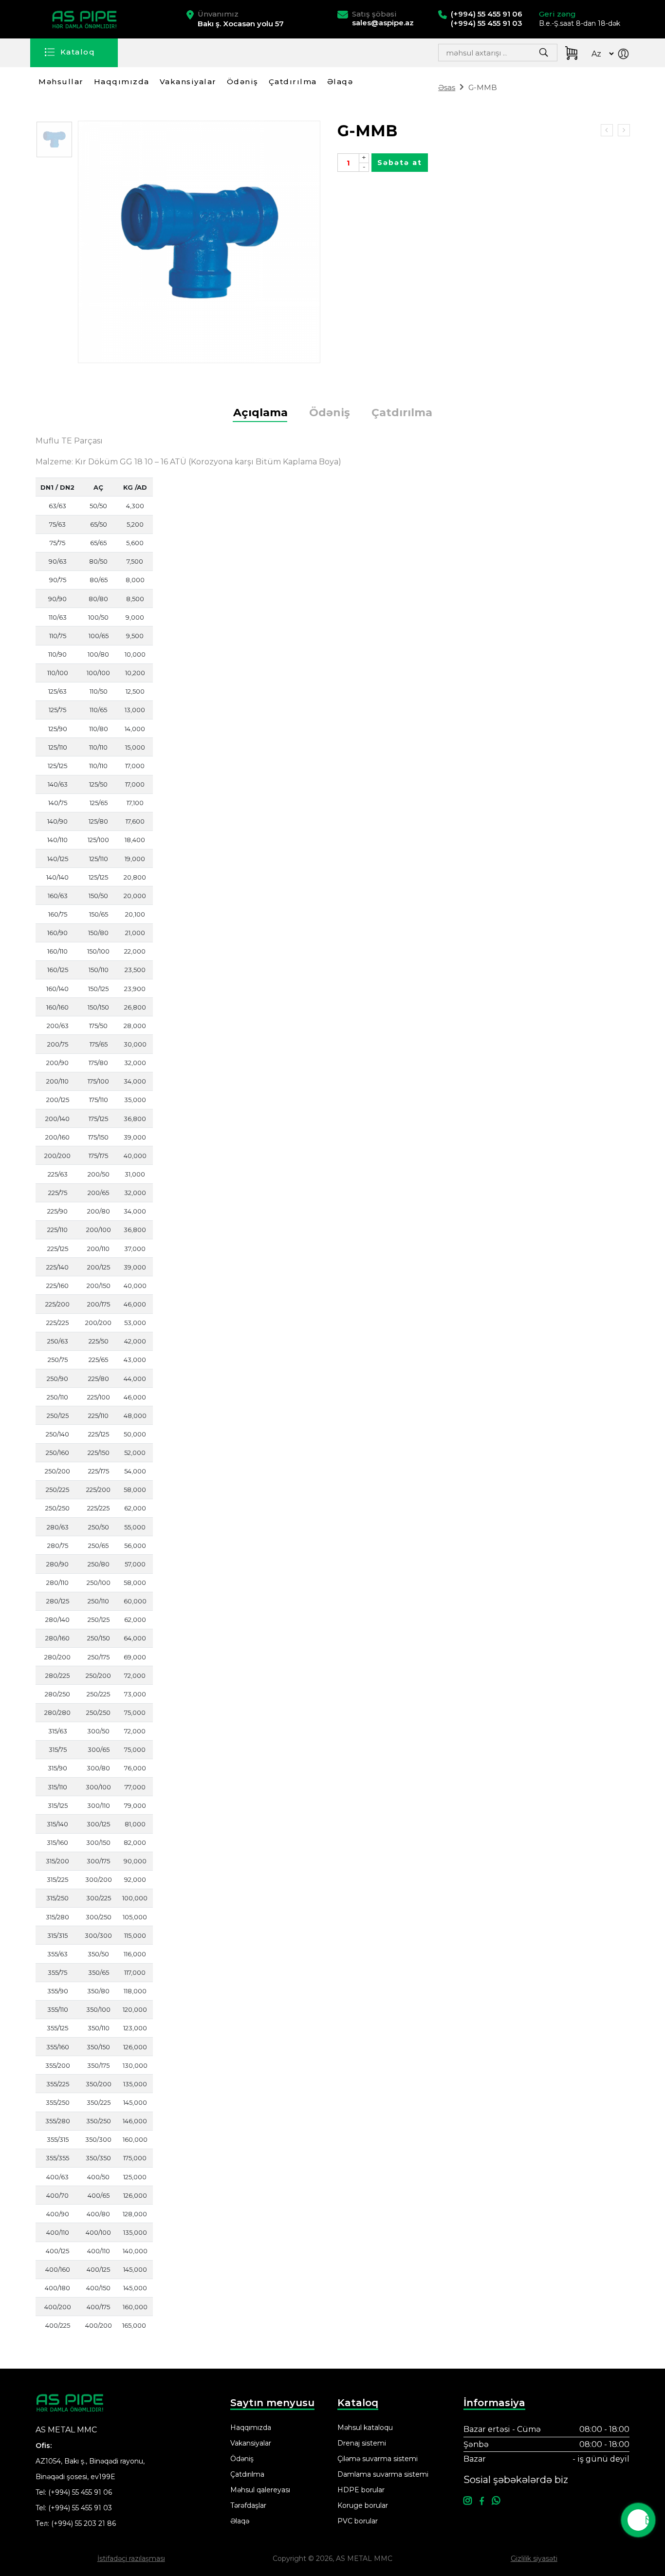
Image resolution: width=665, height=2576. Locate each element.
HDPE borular (361, 2490)
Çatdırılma (293, 82)
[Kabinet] (625, 55)
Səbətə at (400, 163)
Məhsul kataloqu (365, 2428)
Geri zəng (557, 14)
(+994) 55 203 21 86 (83, 2523)
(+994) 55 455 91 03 (80, 2508)
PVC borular (358, 2521)
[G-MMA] (624, 130)
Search (520, 55)
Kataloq (78, 52)
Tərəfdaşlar (248, 2505)
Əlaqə (340, 82)
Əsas (447, 87)
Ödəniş (243, 82)
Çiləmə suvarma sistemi (378, 2459)
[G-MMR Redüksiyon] (607, 130)
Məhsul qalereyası (260, 2490)
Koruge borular (363, 2505)
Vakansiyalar (188, 82)
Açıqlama (260, 413)
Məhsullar (61, 82)
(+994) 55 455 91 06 (80, 2492)
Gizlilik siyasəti (534, 2558)
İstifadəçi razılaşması (131, 2558)
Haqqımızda (122, 82)
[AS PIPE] (86, 19)
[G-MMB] (54, 139)
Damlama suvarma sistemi (383, 2474)
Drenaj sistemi (362, 2443)
